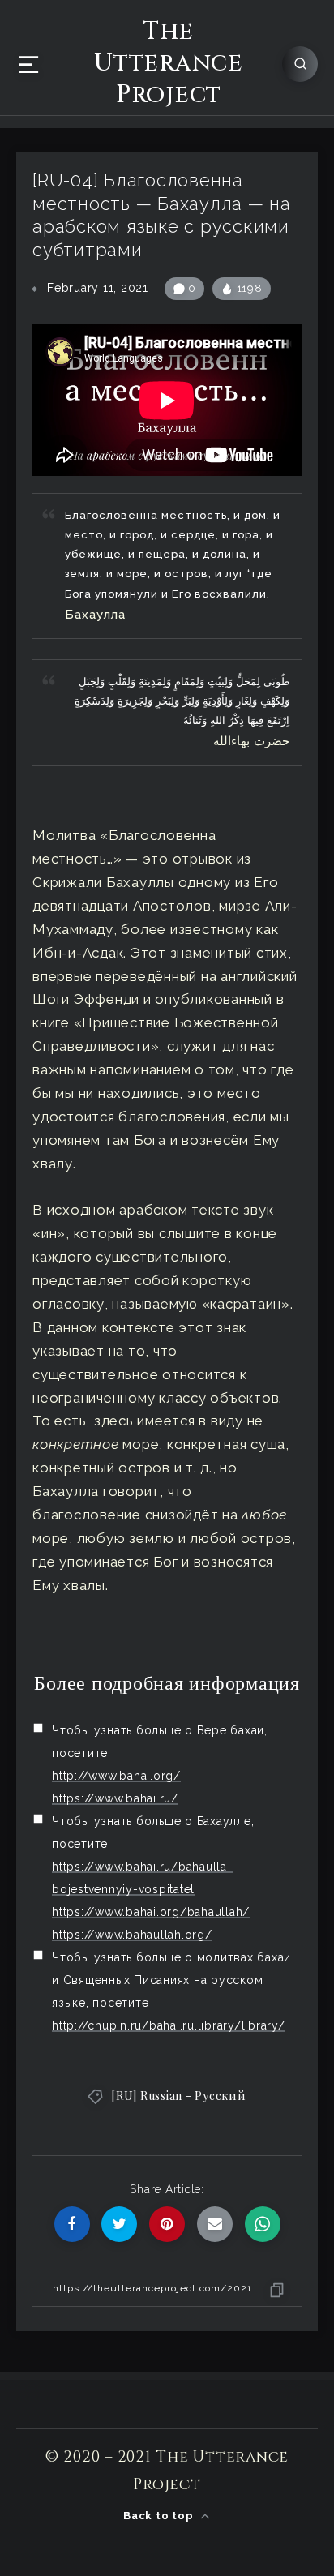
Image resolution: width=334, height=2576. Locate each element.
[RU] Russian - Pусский (179, 2096)
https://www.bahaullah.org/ (132, 1935)
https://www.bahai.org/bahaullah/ (151, 1912)
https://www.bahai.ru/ (115, 1798)
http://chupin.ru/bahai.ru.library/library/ (169, 2025)
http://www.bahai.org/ (116, 1776)
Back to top (160, 2516)
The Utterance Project (169, 64)
